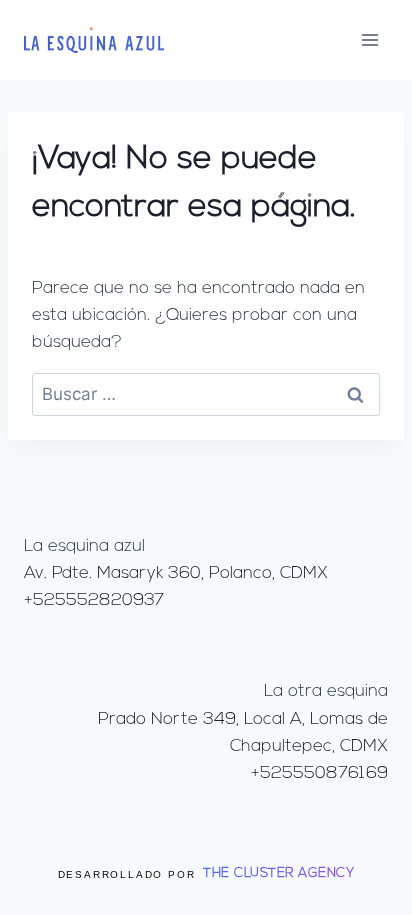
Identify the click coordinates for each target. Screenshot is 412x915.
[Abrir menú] (369, 39)
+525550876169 (319, 773)
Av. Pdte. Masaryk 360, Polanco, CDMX (176, 573)
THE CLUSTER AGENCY (278, 873)
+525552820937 (94, 600)
